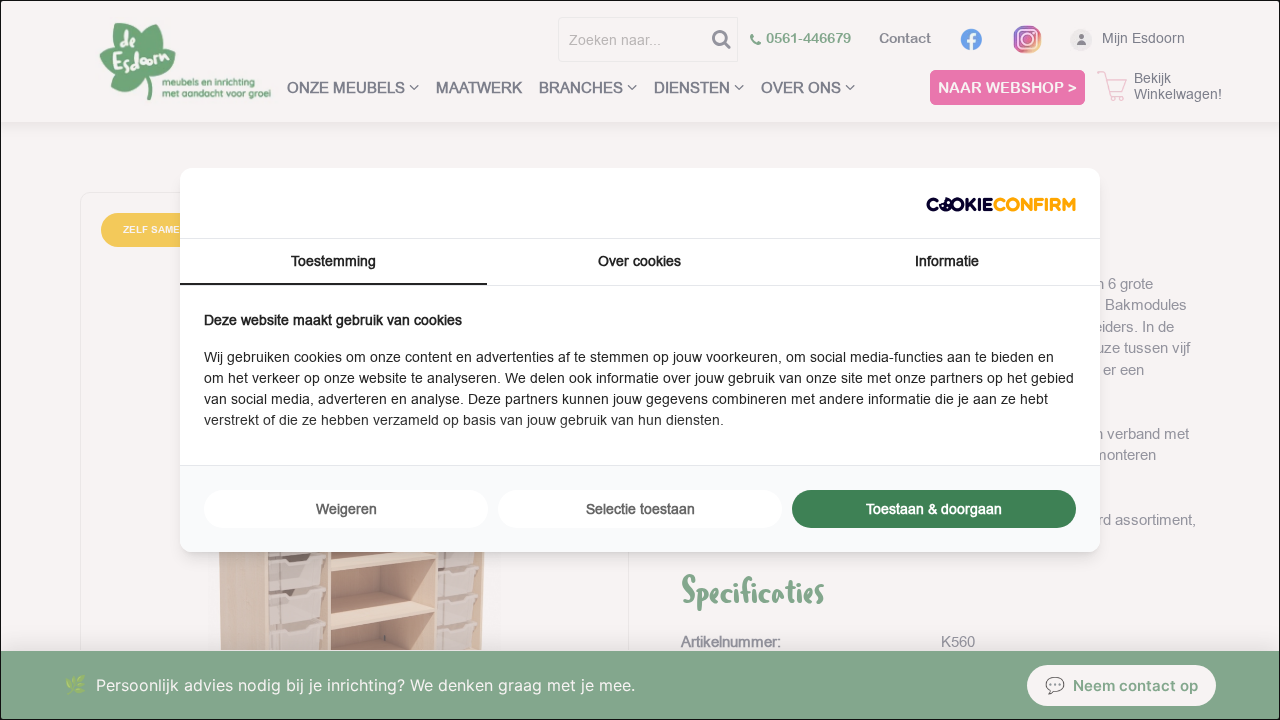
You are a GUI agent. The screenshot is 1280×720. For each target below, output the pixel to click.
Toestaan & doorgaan (934, 509)
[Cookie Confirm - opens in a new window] (1001, 202)
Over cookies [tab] (639, 261)
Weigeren (346, 509)
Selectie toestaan (640, 509)
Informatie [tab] (947, 261)
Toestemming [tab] (333, 261)
